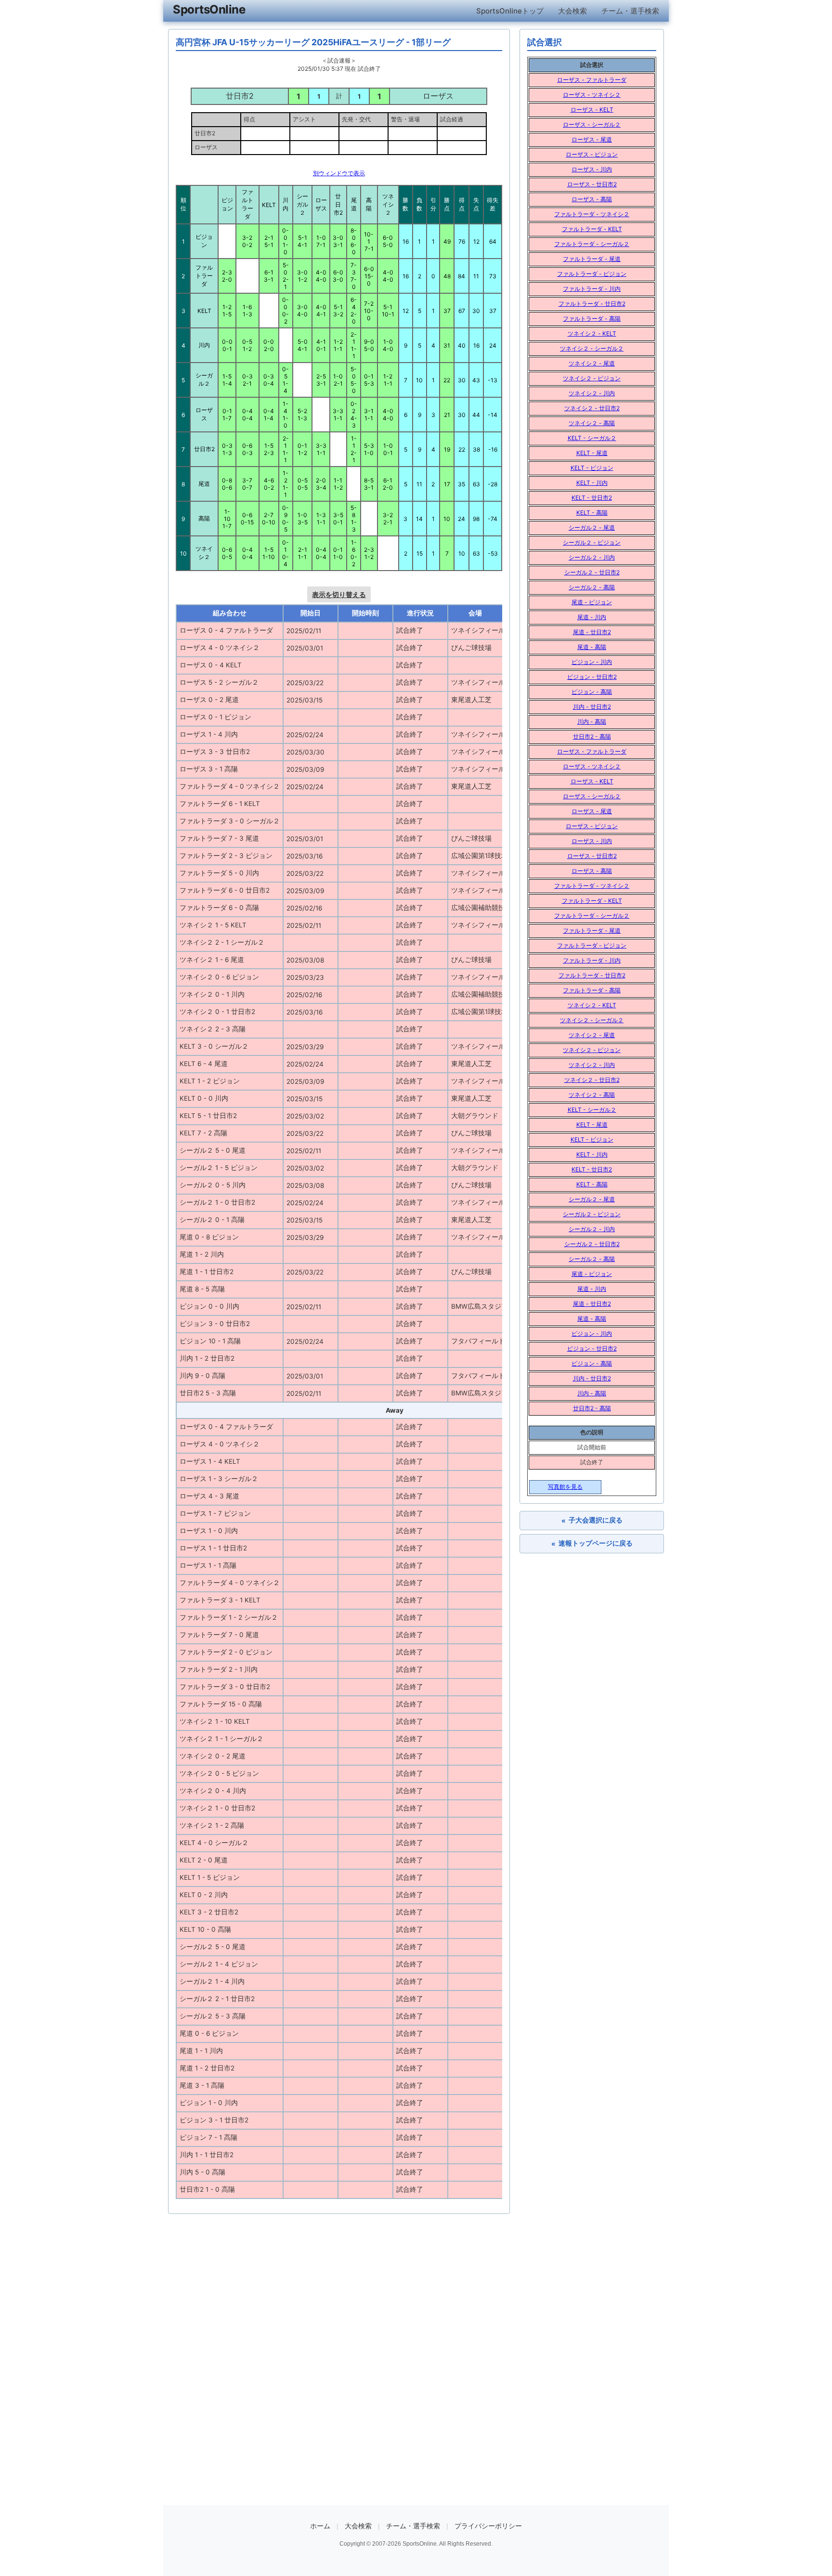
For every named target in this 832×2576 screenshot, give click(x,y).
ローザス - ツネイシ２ (592, 95)
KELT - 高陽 (592, 513)
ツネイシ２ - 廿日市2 (592, 408)
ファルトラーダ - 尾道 (592, 259)
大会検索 (572, 11)
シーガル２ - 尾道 (592, 527)
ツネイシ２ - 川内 (592, 393)
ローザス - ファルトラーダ (592, 80)
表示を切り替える (339, 594)
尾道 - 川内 (592, 617)
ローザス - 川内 (592, 169)
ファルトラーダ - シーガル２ (592, 244)
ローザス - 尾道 (592, 139)
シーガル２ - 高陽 (592, 587)
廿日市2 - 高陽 (592, 736)
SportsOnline (209, 9)
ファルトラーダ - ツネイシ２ (592, 214)
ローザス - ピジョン (592, 154)
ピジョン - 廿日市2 (592, 677)
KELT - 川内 (592, 483)
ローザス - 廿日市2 (592, 184)
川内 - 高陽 (592, 722)
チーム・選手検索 (630, 11)
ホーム (320, 2526)
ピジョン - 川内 (592, 662)
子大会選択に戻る (592, 1520)
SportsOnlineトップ (510, 11)
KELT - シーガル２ (592, 438)
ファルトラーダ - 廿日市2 (592, 304)
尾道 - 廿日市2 (592, 632)
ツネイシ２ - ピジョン (592, 378)
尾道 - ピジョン (592, 602)
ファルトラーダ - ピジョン (592, 274)
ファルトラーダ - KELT (592, 229)
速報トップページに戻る (592, 1543)
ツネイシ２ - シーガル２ (592, 348)
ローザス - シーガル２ (592, 124)
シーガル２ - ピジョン (592, 542)
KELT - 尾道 (592, 453)
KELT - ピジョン (592, 468)
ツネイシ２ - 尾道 (592, 363)
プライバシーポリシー (488, 2526)
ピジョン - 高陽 (592, 692)
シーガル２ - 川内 (592, 557)
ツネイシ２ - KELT (592, 333)
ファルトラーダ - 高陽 (592, 319)
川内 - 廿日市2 (592, 707)
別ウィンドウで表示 (339, 173)
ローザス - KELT (592, 110)
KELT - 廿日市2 (592, 498)
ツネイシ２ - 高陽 (592, 423)
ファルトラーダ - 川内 (592, 289)
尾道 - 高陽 (592, 647)
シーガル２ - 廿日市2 (592, 572)
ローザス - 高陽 (592, 199)
